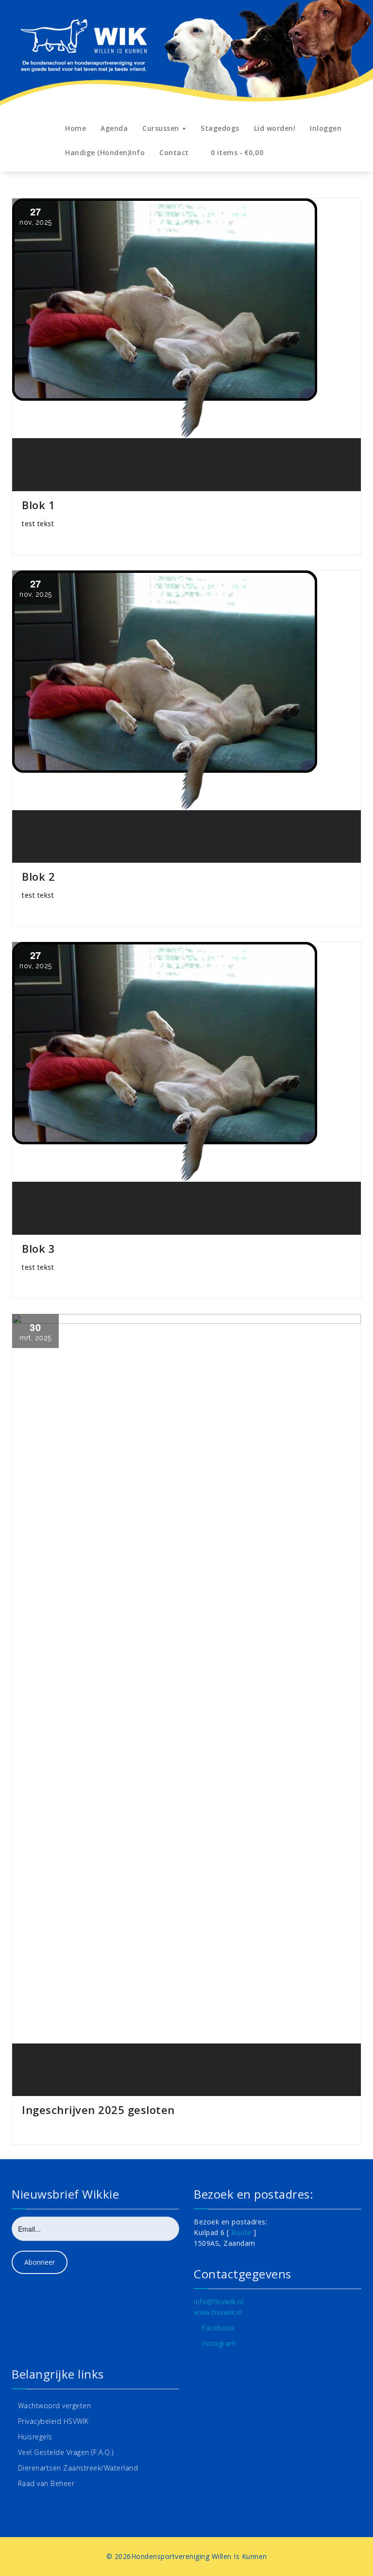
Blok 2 (38, 876)
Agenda (114, 128)
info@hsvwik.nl (219, 2301)
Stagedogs (220, 128)
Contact (174, 152)
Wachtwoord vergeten (55, 2406)
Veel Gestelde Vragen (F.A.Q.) (66, 2452)
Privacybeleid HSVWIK (53, 2421)
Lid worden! (275, 128)
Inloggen (326, 128)
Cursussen (162, 128)
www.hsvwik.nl (218, 2312)
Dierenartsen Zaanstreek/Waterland (78, 2468)
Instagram (219, 2343)
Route (241, 2232)
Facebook (218, 2328)
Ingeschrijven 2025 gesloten (98, 2110)
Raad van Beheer (46, 2483)
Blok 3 (38, 1248)
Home (76, 128)
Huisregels (35, 2437)
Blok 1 (38, 505)
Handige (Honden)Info (105, 152)
